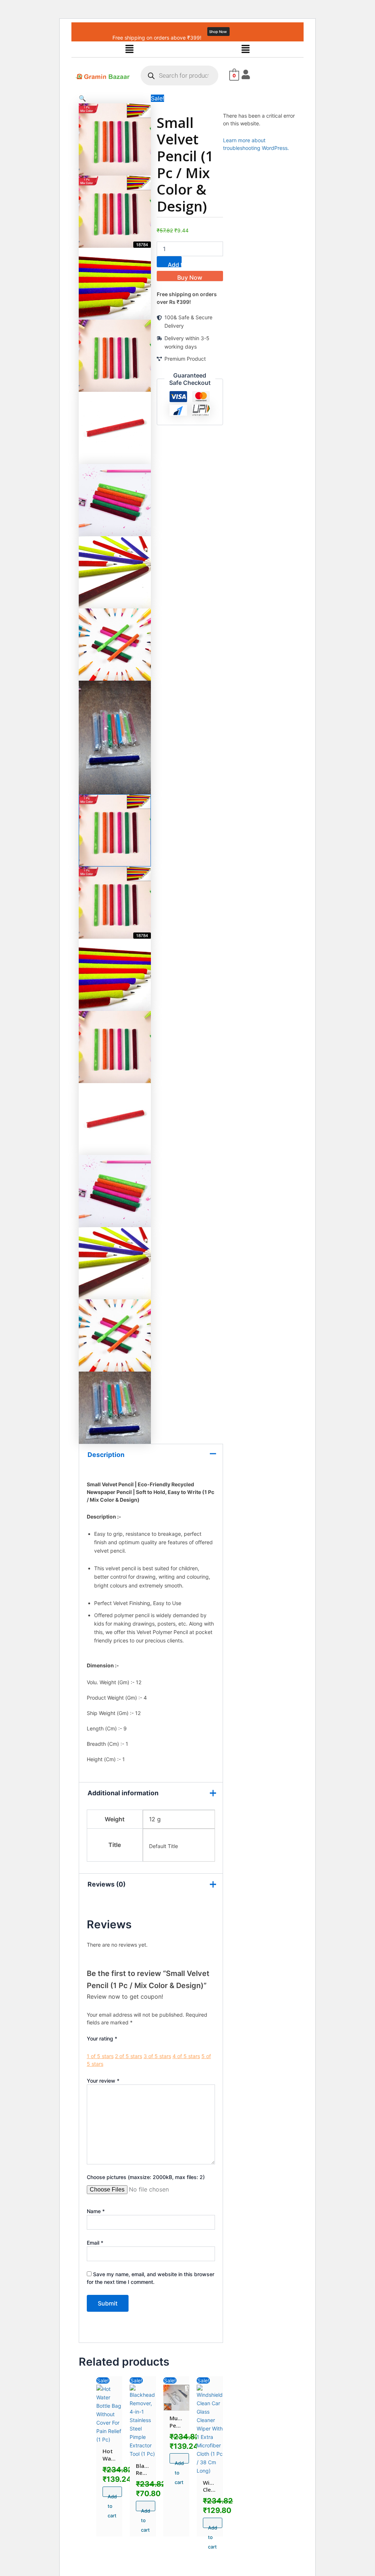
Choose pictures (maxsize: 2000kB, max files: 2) (146, 2177)
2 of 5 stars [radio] (129, 2056)
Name (96, 2211)
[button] (129, 49)
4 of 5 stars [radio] (186, 2056)
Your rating (102, 2038)
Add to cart (175, 264)
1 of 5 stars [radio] (100, 2056)
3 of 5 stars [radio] (157, 2056)
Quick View (109, 2435)
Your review (103, 2081)
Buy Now (190, 277)
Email (95, 2243)
